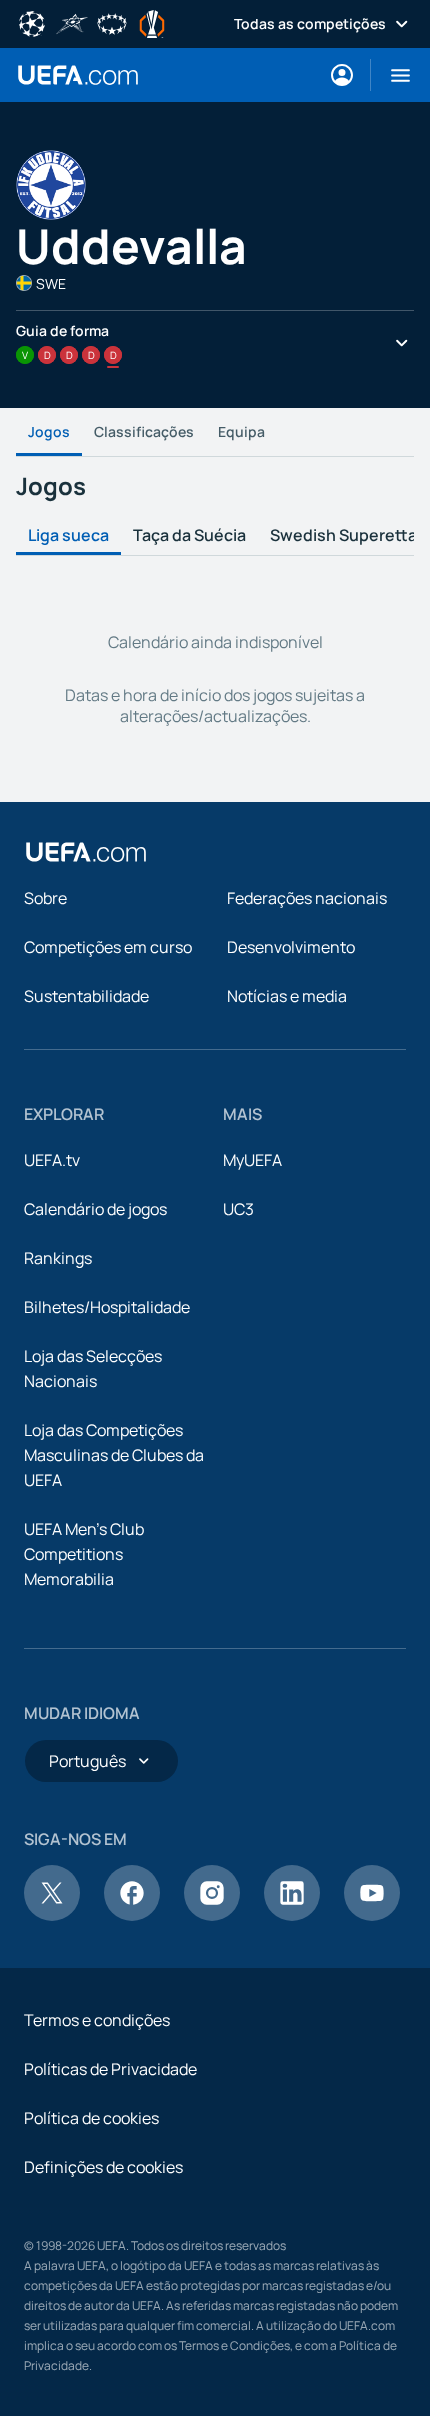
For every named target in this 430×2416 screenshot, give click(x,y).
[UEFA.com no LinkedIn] (292, 1915)
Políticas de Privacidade (110, 2069)
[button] (392, 75)
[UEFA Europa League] (152, 22)
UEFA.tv (52, 1160)
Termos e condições (97, 2020)
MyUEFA (252, 1160)
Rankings (58, 1258)
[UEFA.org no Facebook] (132, 1915)
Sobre (45, 898)
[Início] (86, 852)
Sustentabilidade (86, 996)
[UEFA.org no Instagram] (212, 1915)
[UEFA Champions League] (32, 22)
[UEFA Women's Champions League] (112, 22)
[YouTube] (372, 1915)
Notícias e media (287, 996)
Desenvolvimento (291, 947)
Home (78, 75)
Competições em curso (108, 947)
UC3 (238, 1209)
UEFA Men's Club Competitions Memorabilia (84, 1554)
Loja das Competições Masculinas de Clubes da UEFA (114, 1455)
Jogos (49, 431)
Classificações (144, 431)
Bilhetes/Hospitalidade (107, 1307)
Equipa (241, 431)
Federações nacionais (307, 898)
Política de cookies (91, 2118)
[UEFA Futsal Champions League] (72, 22)
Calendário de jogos (95, 1209)
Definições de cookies (103, 2167)
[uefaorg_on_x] (52, 1915)
